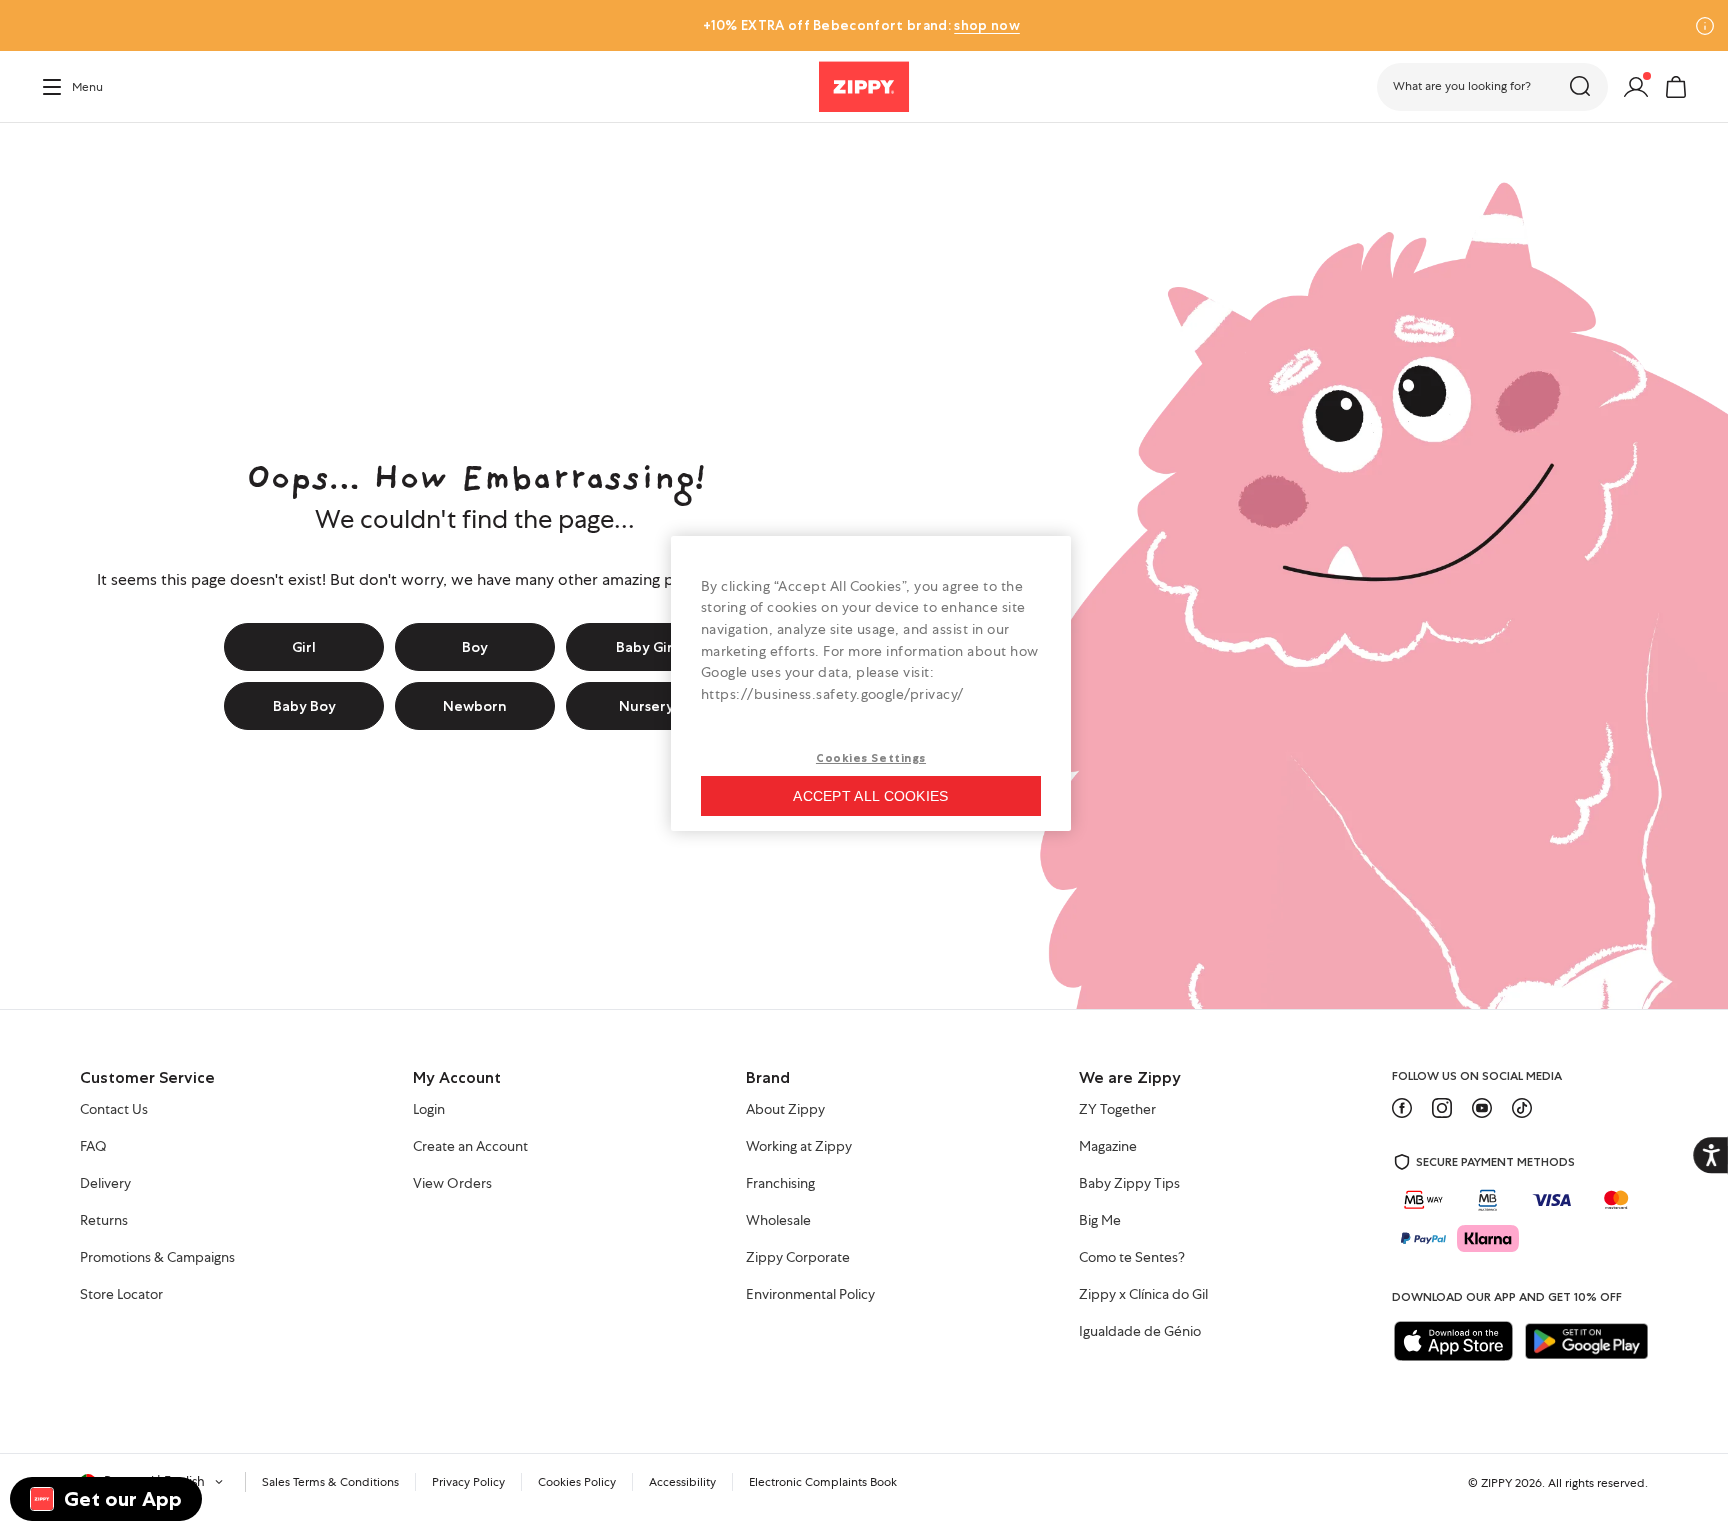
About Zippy (785, 1110)
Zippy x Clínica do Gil (1143, 1295)
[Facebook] (1402, 1108)
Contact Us (114, 1110)
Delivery (105, 1184)
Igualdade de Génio (1140, 1332)
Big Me (1100, 1221)
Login (429, 1110)
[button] (1492, 87)
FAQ (93, 1147)
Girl (304, 647)
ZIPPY (1496, 1483)
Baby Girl (646, 647)
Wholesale (778, 1221)
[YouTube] (1482, 1108)
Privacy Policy (468, 1482)
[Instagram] (1442, 1108)
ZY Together (1117, 1110)
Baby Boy (304, 706)
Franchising (780, 1184)
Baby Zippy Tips (1129, 1184)
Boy (475, 647)
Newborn (475, 706)
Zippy (56, 151)
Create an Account (470, 1147)
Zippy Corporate (798, 1258)
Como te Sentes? (1132, 1258)
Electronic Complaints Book (823, 1482)
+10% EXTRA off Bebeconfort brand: (861, 25)
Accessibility (682, 1482)
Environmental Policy (810, 1295)
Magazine (1108, 1147)
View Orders (452, 1184)
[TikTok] (1522, 1108)
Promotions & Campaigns (157, 1258)
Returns (104, 1221)
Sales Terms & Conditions (330, 1482)
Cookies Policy (577, 1482)
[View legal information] (1705, 26)
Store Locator (121, 1295)
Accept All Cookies (870, 796)
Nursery (646, 706)
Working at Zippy (799, 1147)
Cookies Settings (871, 758)
